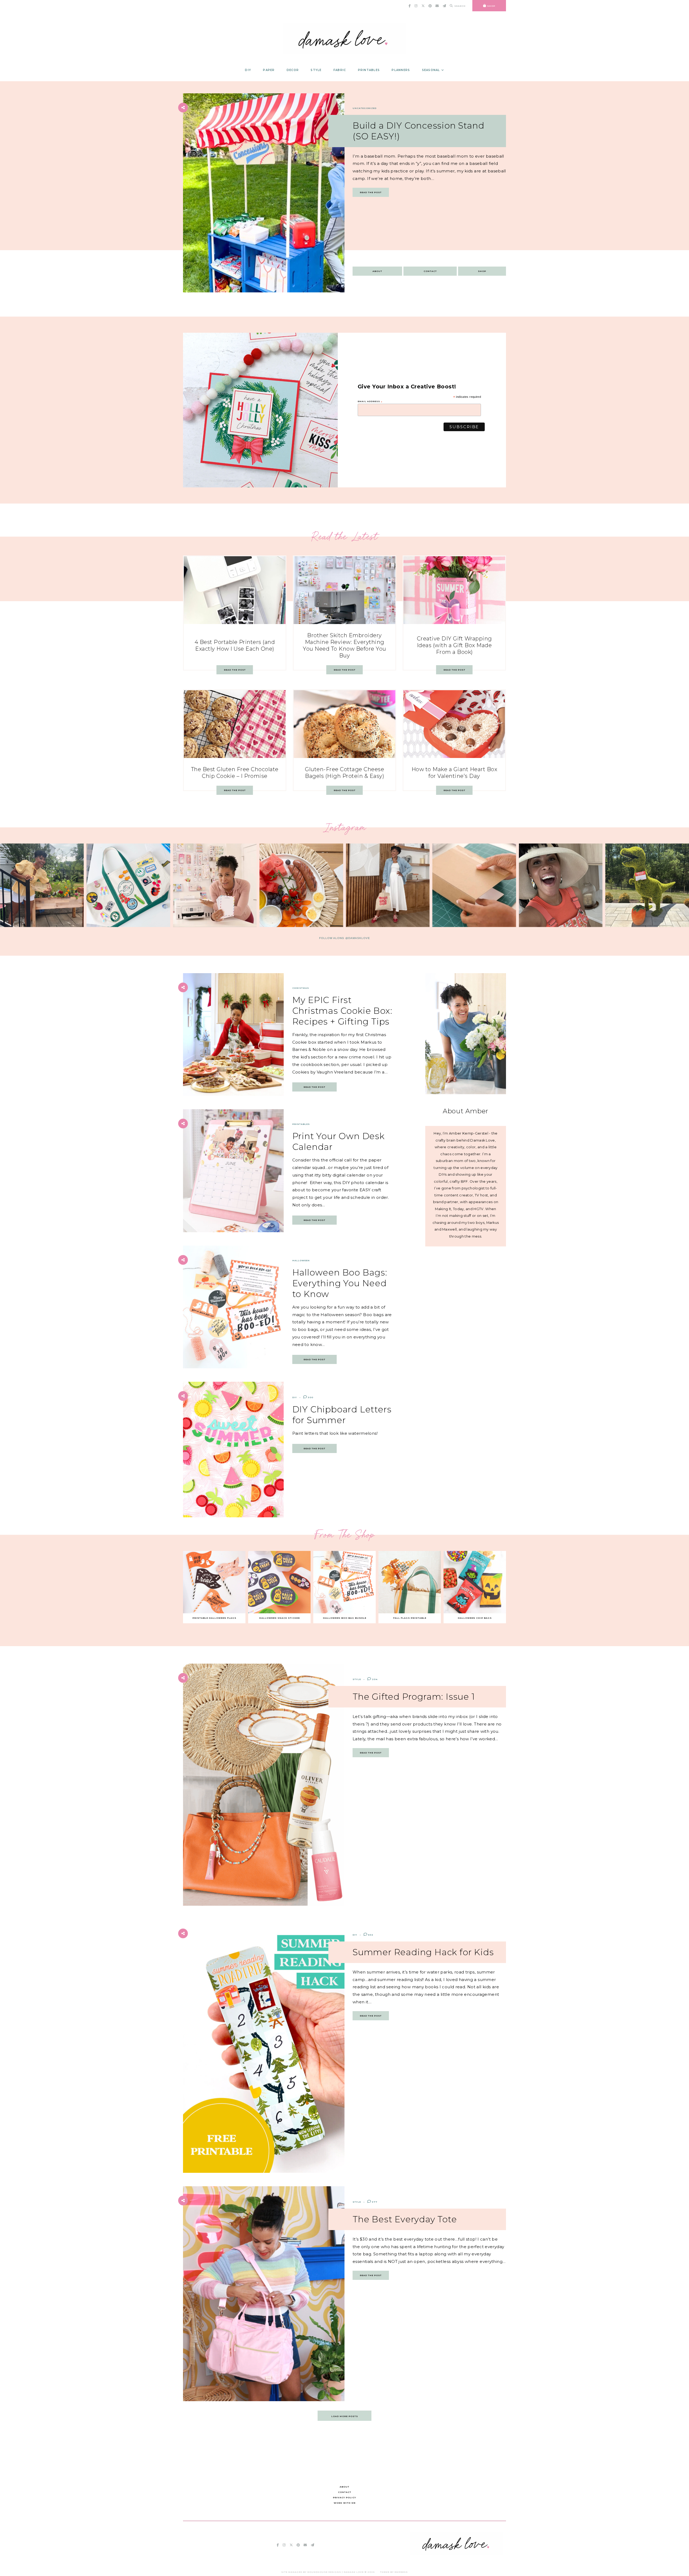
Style (316, 70)
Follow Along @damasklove (345, 938)
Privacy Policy (344, 2497)
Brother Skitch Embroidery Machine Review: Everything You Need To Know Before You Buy (344, 645)
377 (374, 2202)
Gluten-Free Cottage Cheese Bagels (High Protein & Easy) (344, 773)
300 (310, 1397)
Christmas (301, 988)
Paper (269, 70)
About (377, 271)
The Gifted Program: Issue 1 (414, 1697)
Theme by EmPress (394, 2572)
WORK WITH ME (345, 2503)
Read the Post (371, 192)
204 (374, 1679)
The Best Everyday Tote (405, 2219)
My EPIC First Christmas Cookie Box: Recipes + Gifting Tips (342, 1011)
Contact (430, 271)
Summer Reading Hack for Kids (423, 1952)
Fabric (340, 70)
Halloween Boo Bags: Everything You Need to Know (340, 1283)
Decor (293, 70)
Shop (482, 271)
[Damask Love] (457, 2553)
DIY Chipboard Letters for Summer (342, 1415)
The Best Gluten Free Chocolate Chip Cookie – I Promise (235, 773)
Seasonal (431, 70)
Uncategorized (365, 108)
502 (370, 1935)
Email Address (370, 401)
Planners (401, 70)
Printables (369, 70)
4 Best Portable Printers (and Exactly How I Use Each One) (235, 645)
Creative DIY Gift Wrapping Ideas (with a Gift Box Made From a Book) (454, 645)
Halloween (301, 1260)
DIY (248, 70)
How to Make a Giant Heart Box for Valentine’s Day (454, 773)
